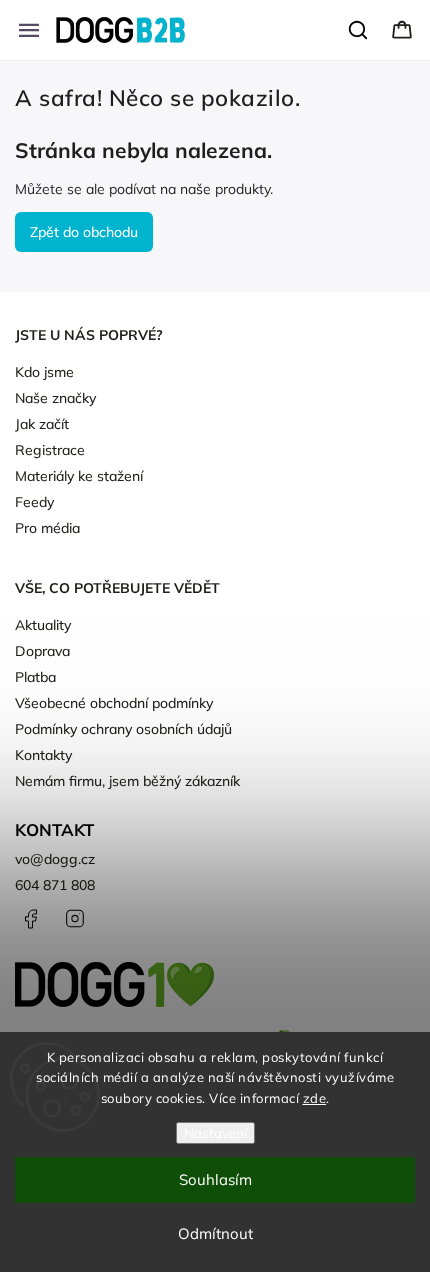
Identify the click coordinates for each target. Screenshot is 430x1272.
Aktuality (43, 625)
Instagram (75, 919)
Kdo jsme (44, 372)
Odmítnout (215, 1233)
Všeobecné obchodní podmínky (114, 703)
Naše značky (55, 398)
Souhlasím (215, 1179)
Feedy (34, 502)
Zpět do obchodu (84, 232)
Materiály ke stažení (79, 476)
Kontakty (43, 755)
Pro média (47, 528)
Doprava (42, 651)
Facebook (30, 919)
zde (315, 1098)
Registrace (50, 450)
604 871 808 (55, 885)
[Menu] (29, 30)
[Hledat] (359, 30)
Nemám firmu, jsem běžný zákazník (127, 781)
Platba (35, 677)
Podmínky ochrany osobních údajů (123, 729)
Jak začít (42, 424)
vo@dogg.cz (55, 859)
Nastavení (215, 1133)
